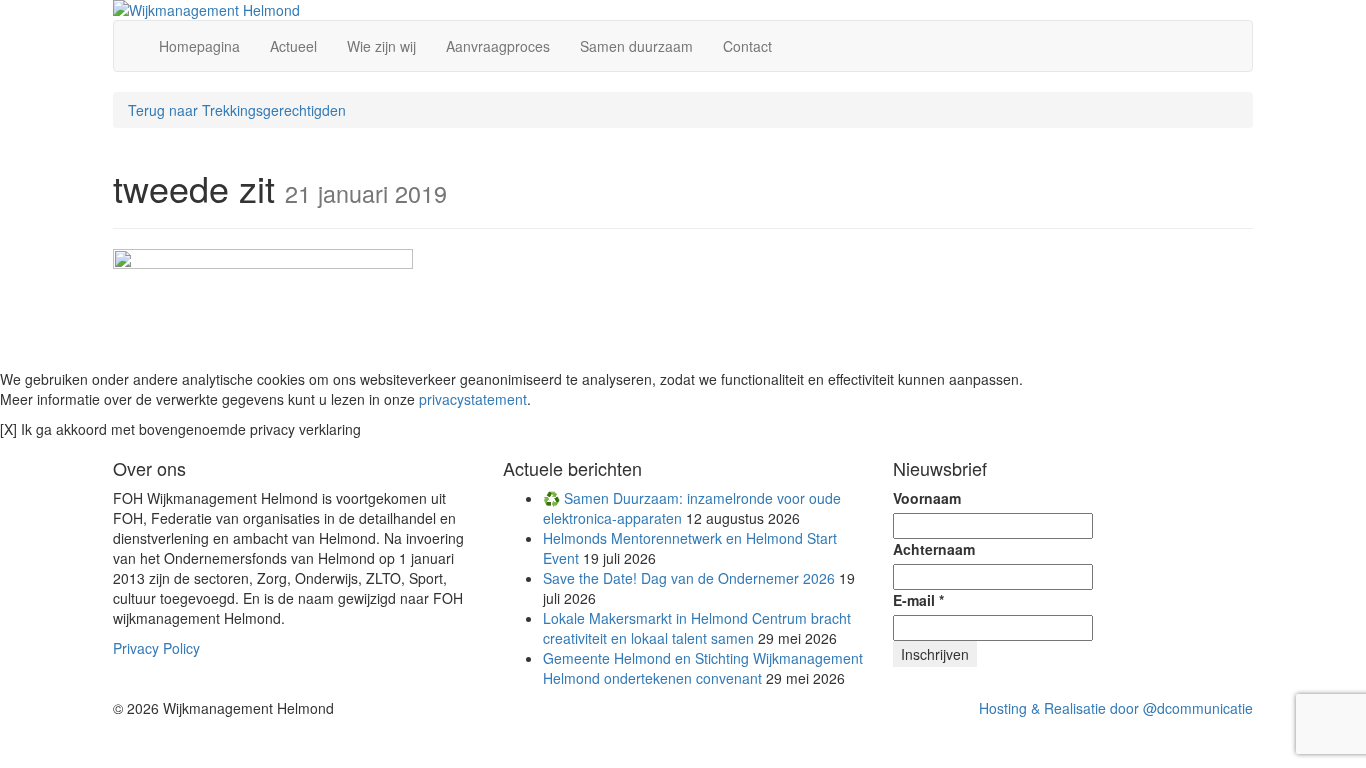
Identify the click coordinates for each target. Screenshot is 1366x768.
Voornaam (927, 498)
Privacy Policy (156, 648)
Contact (747, 46)
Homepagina (199, 46)
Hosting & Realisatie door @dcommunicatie (1116, 708)
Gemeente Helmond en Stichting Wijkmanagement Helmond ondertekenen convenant (703, 668)
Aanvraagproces (498, 46)
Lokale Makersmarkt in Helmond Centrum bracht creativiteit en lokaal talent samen (697, 628)
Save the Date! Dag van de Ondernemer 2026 (689, 578)
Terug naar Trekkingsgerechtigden (237, 110)
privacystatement (473, 399)
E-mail (918, 600)
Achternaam (934, 549)
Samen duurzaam (636, 46)
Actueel (293, 46)
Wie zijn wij (381, 46)
